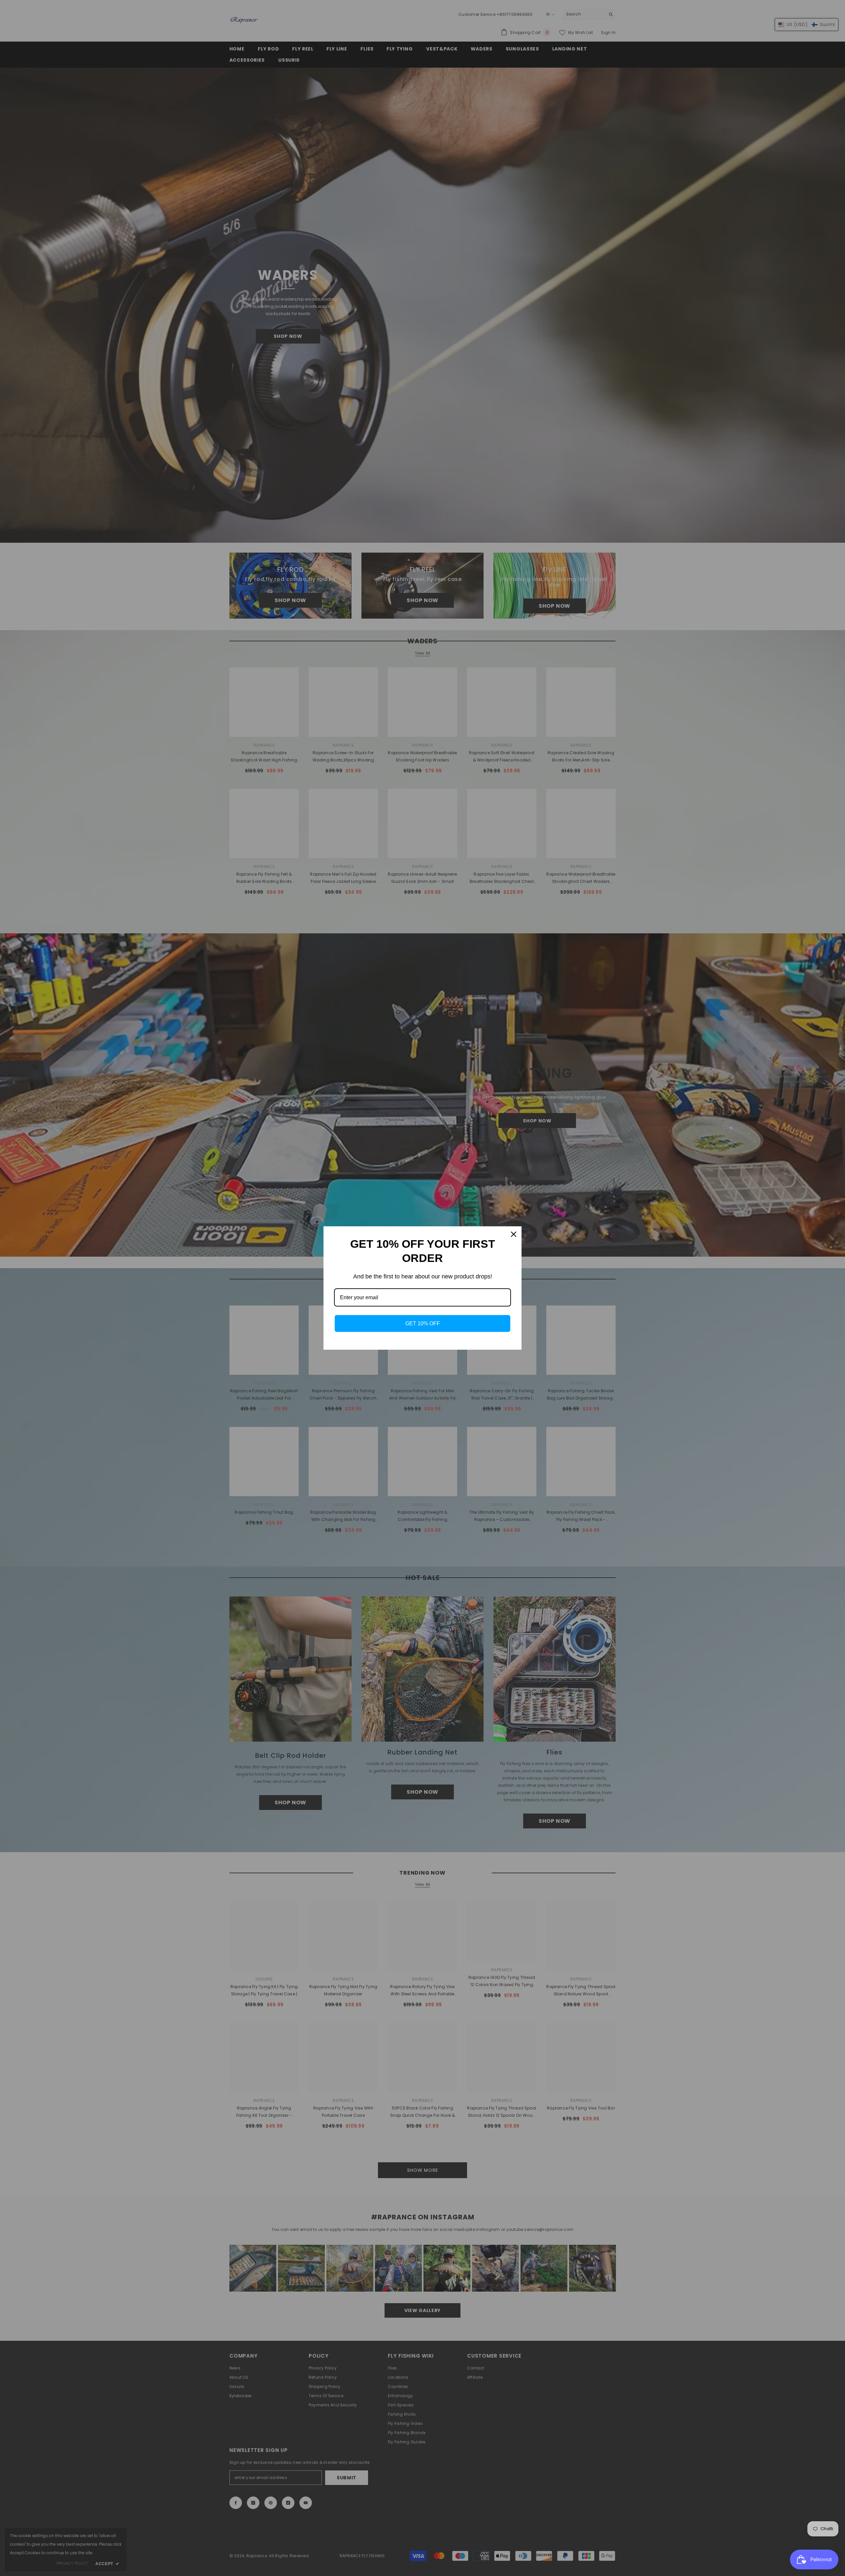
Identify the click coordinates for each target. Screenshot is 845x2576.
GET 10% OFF (423, 1323)
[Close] (514, 1234)
